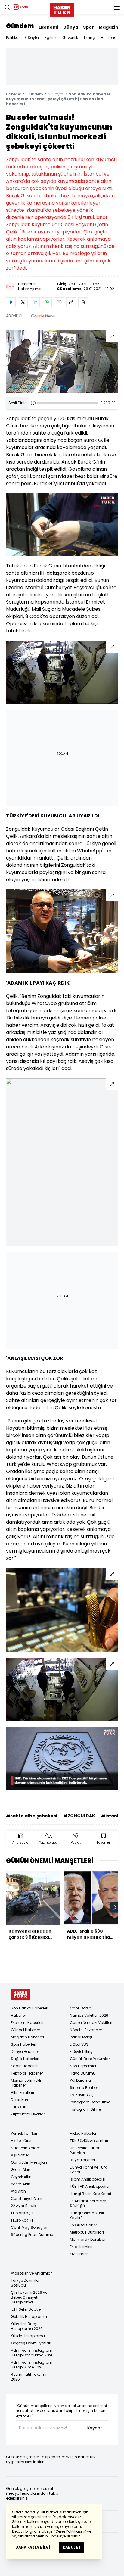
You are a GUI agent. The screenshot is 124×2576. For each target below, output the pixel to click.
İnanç (89, 37)
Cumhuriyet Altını (26, 2198)
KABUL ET (72, 2547)
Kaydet (95, 2428)
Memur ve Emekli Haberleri (26, 2083)
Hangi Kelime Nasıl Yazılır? (87, 2215)
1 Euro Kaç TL (22, 2220)
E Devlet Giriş (81, 2051)
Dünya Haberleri (25, 2051)
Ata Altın (18, 2191)
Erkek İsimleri (81, 2247)
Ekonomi (48, 27)
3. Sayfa (56, 94)
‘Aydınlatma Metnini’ (31, 2536)
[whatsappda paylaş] (47, 302)
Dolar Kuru (20, 2100)
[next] (115, 1907)
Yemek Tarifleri (24, 2133)
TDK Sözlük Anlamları (89, 2141)
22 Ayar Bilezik (23, 2206)
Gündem (20, 26)
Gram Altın (21, 2170)
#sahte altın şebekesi (32, 1816)
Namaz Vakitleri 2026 (89, 2015)
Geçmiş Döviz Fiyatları (31, 2343)
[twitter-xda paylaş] (23, 302)
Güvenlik (70, 37)
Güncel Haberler (25, 2030)
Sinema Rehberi (84, 2088)
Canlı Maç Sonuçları (30, 2227)
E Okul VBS (79, 2044)
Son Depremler (83, 2066)
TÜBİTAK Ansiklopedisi (90, 2186)
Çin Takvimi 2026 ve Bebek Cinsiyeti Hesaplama (29, 2297)
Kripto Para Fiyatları (28, 2114)
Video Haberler (83, 2133)
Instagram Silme (85, 2109)
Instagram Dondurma (90, 2102)
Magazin (108, 27)
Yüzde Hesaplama (28, 2336)
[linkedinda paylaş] (35, 302)
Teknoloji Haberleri (27, 2073)
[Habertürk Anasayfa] (62, 8)
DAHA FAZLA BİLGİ (33, 2547)
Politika (12, 37)
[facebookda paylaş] (11, 302)
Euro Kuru (19, 2107)
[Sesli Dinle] (33, 403)
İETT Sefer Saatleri (27, 2309)
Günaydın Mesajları (29, 2162)
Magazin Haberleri (27, 2037)
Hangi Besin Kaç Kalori (90, 2194)
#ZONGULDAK (79, 1816)
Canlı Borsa (81, 2008)
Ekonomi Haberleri (27, 2023)
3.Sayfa (32, 37)
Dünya (71, 27)
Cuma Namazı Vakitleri (91, 2023)
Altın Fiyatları (22, 2092)
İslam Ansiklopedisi (88, 2179)
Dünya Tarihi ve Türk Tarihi (88, 2170)
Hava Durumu (83, 2073)
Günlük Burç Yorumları (90, 2059)
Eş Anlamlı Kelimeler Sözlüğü (88, 2203)
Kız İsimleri (79, 2254)
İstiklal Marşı (81, 2037)
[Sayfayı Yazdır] (71, 302)
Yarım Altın (21, 2184)
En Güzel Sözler (83, 2225)
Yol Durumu (80, 2080)
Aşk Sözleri (20, 2155)
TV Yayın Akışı (82, 2095)
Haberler (14, 94)
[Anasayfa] (20, 1994)
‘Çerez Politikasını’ (70, 2531)
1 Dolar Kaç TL (23, 2213)
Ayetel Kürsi (21, 2141)
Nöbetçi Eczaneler (86, 2030)
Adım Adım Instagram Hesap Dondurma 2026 (32, 2353)
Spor (88, 27)
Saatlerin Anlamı (26, 2148)
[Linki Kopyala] (83, 302)
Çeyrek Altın (21, 2177)
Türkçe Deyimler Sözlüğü (25, 2283)
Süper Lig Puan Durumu (32, 2235)
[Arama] (7, 7)
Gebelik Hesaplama (29, 2317)
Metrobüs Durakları (87, 2232)
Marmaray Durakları (88, 2239)
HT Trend (109, 37)
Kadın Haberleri (25, 2066)
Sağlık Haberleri (25, 2059)
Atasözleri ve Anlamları (32, 2273)
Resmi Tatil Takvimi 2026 (29, 2377)
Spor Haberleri (23, 2044)
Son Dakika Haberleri (29, 2008)
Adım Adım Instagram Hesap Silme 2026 (32, 2365)
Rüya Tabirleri (82, 2160)
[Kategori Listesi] (117, 7)
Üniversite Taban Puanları (85, 2150)
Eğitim (51, 37)
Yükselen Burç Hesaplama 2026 (27, 2326)
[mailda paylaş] (59, 302)
